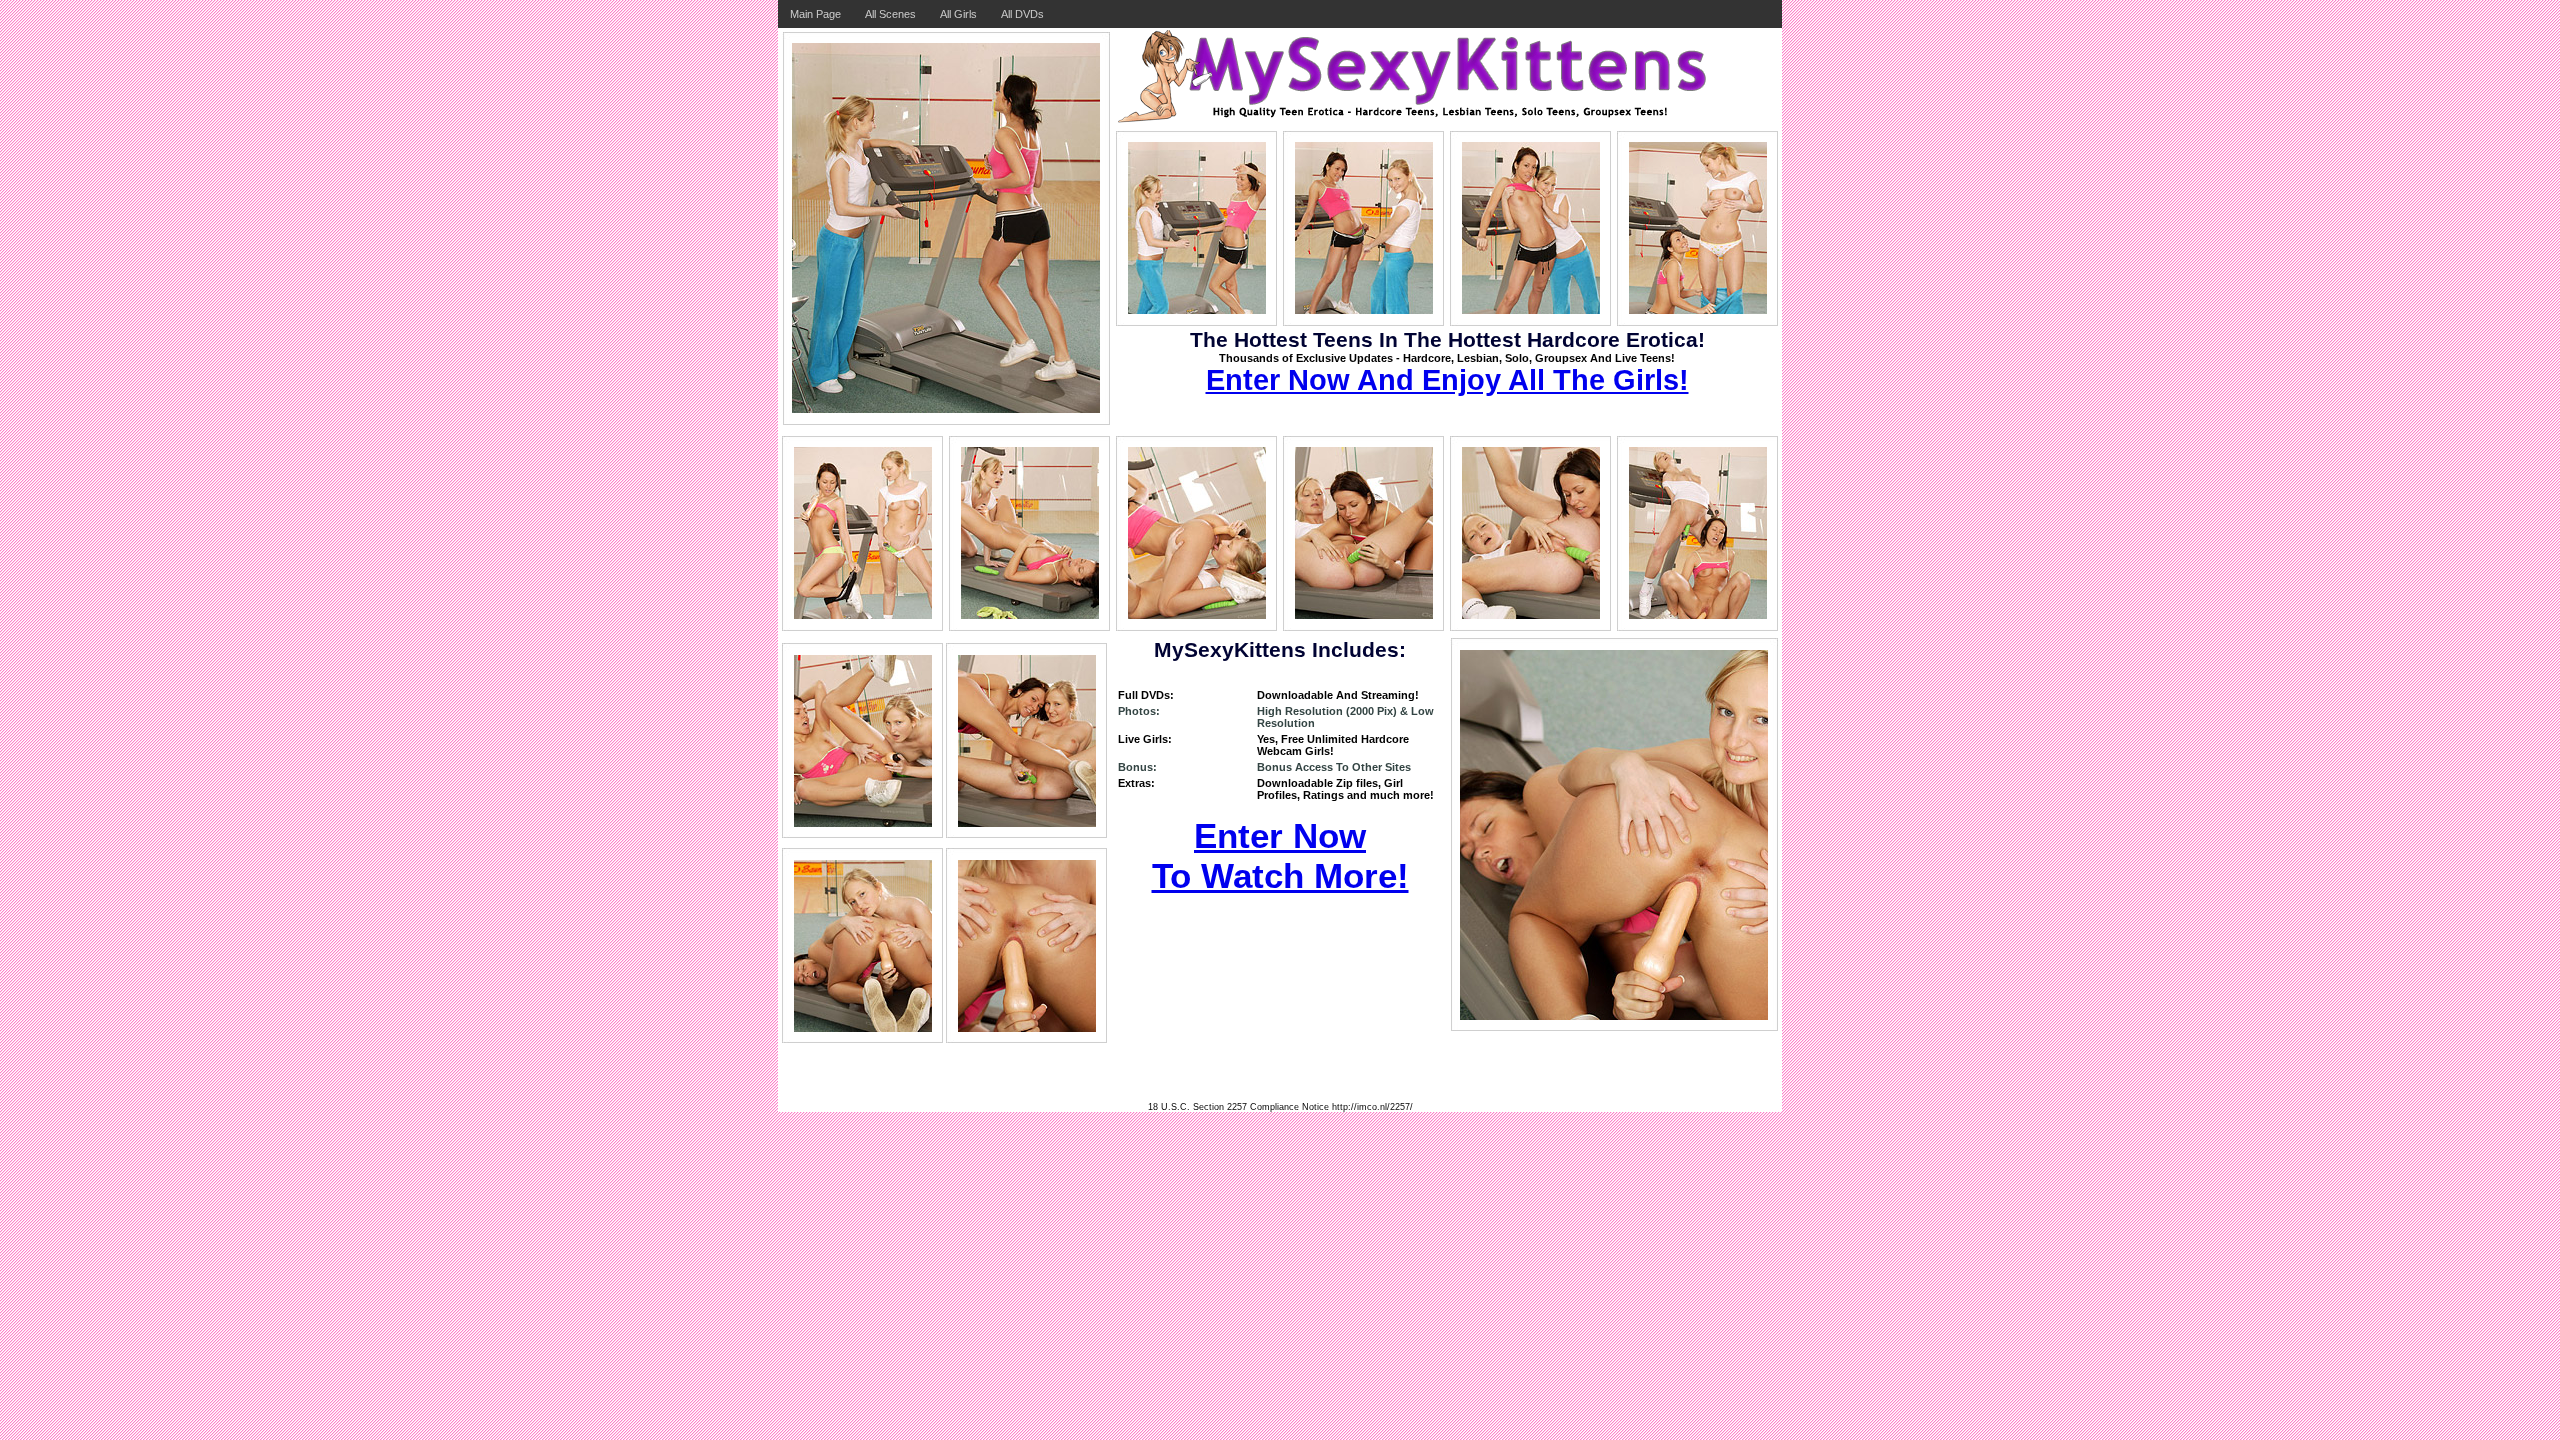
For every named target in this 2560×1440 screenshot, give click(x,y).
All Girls (958, 14)
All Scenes (890, 14)
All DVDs (1022, 14)
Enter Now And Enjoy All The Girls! (1447, 380)
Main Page (815, 14)
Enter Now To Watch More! (1280, 855)
